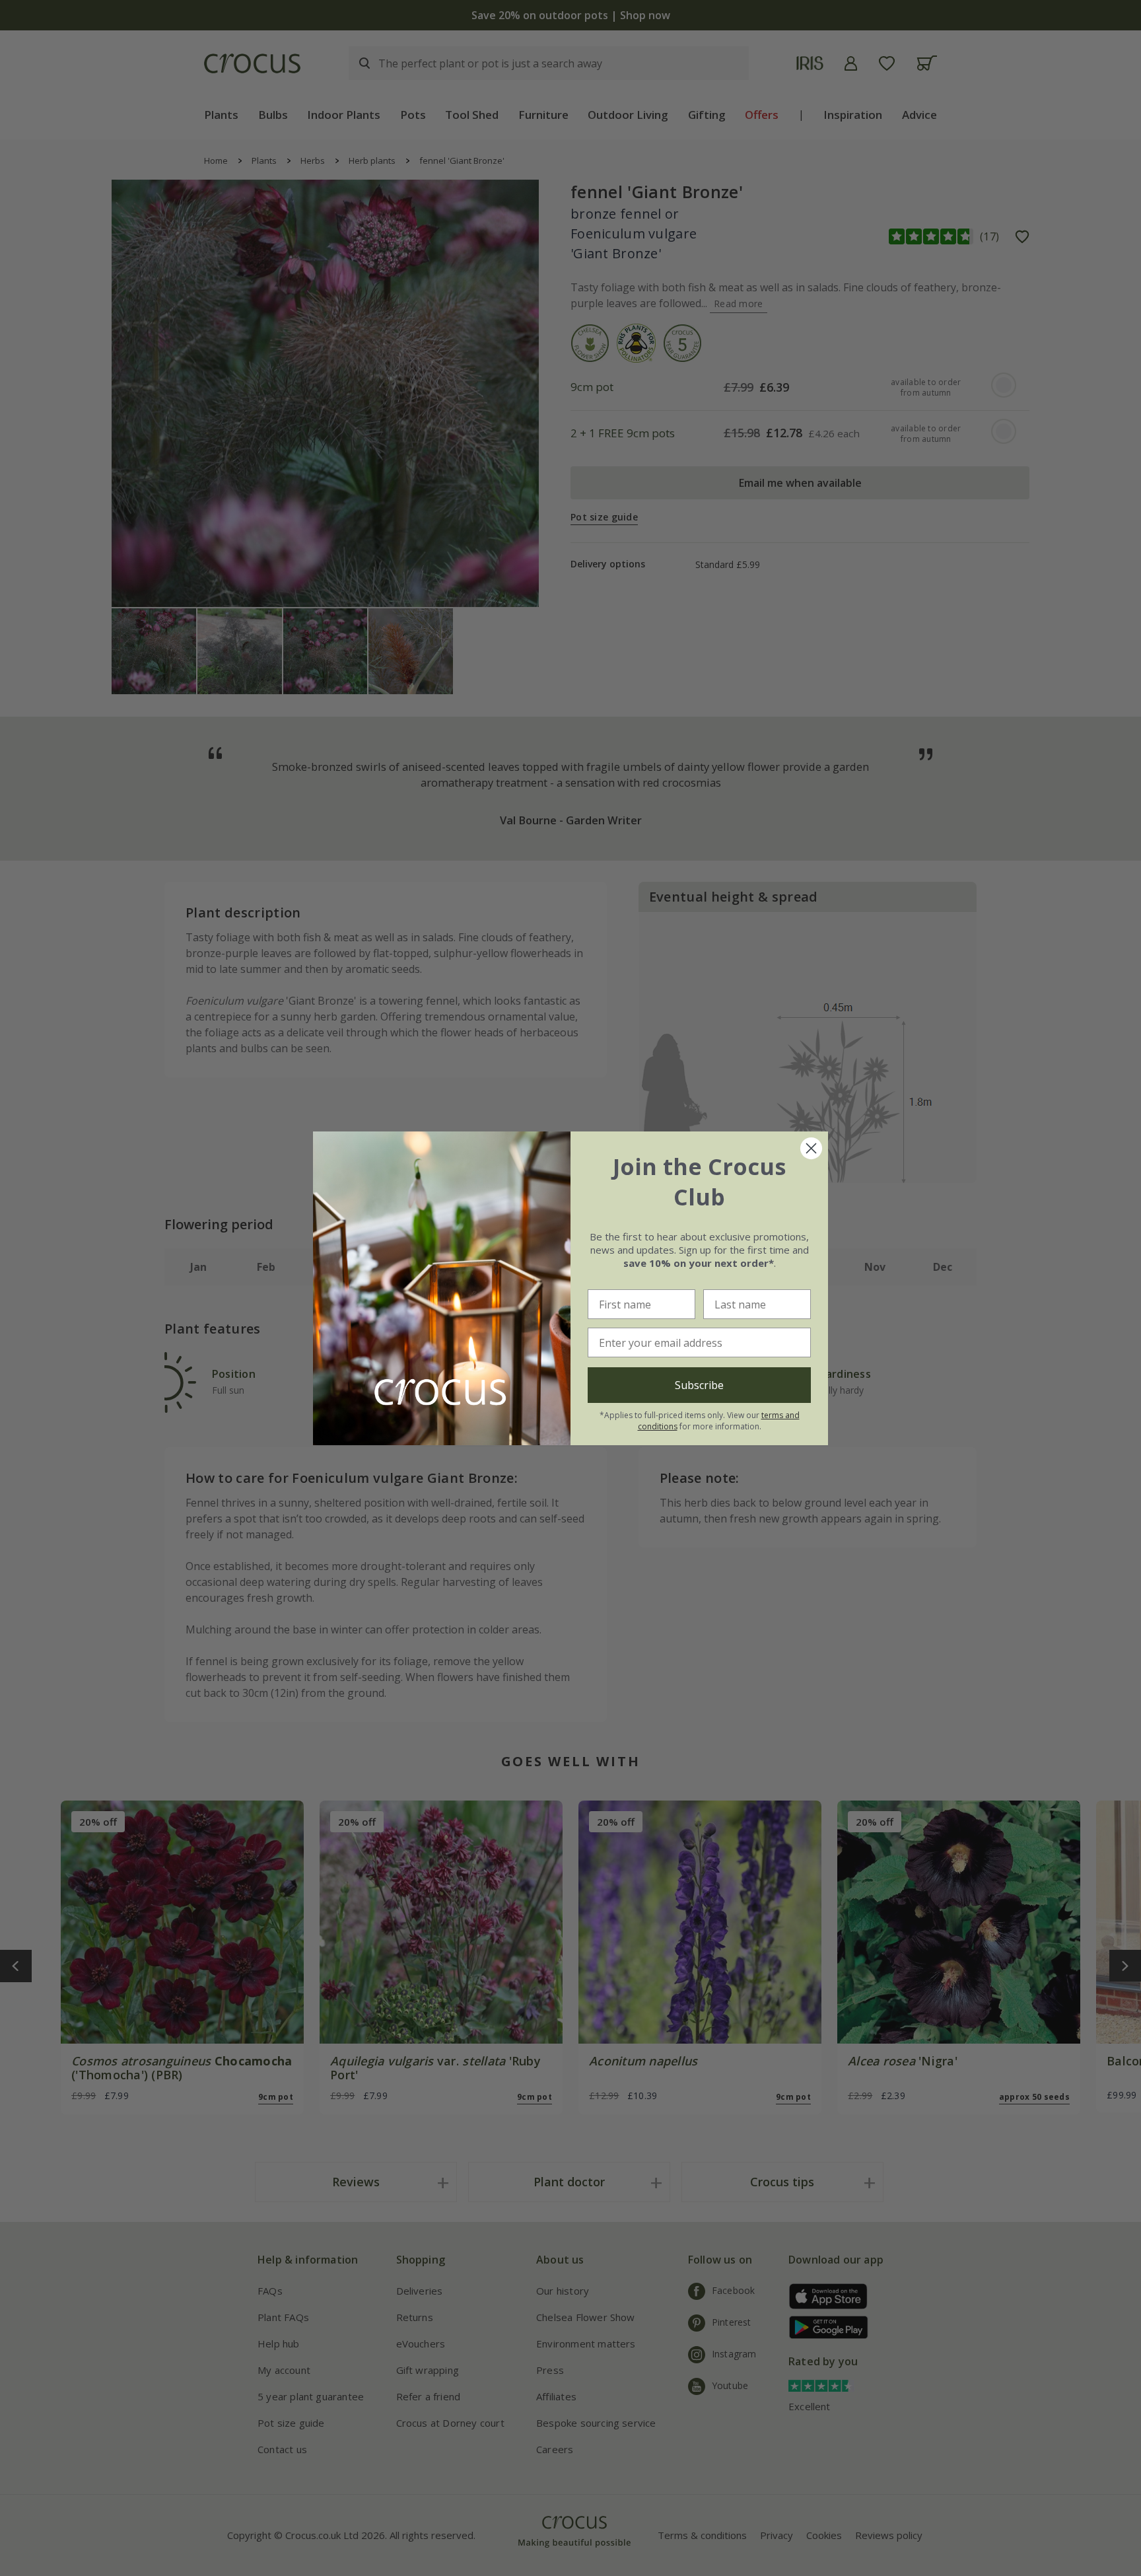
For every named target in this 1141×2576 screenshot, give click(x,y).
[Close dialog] (811, 1148)
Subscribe (699, 1385)
